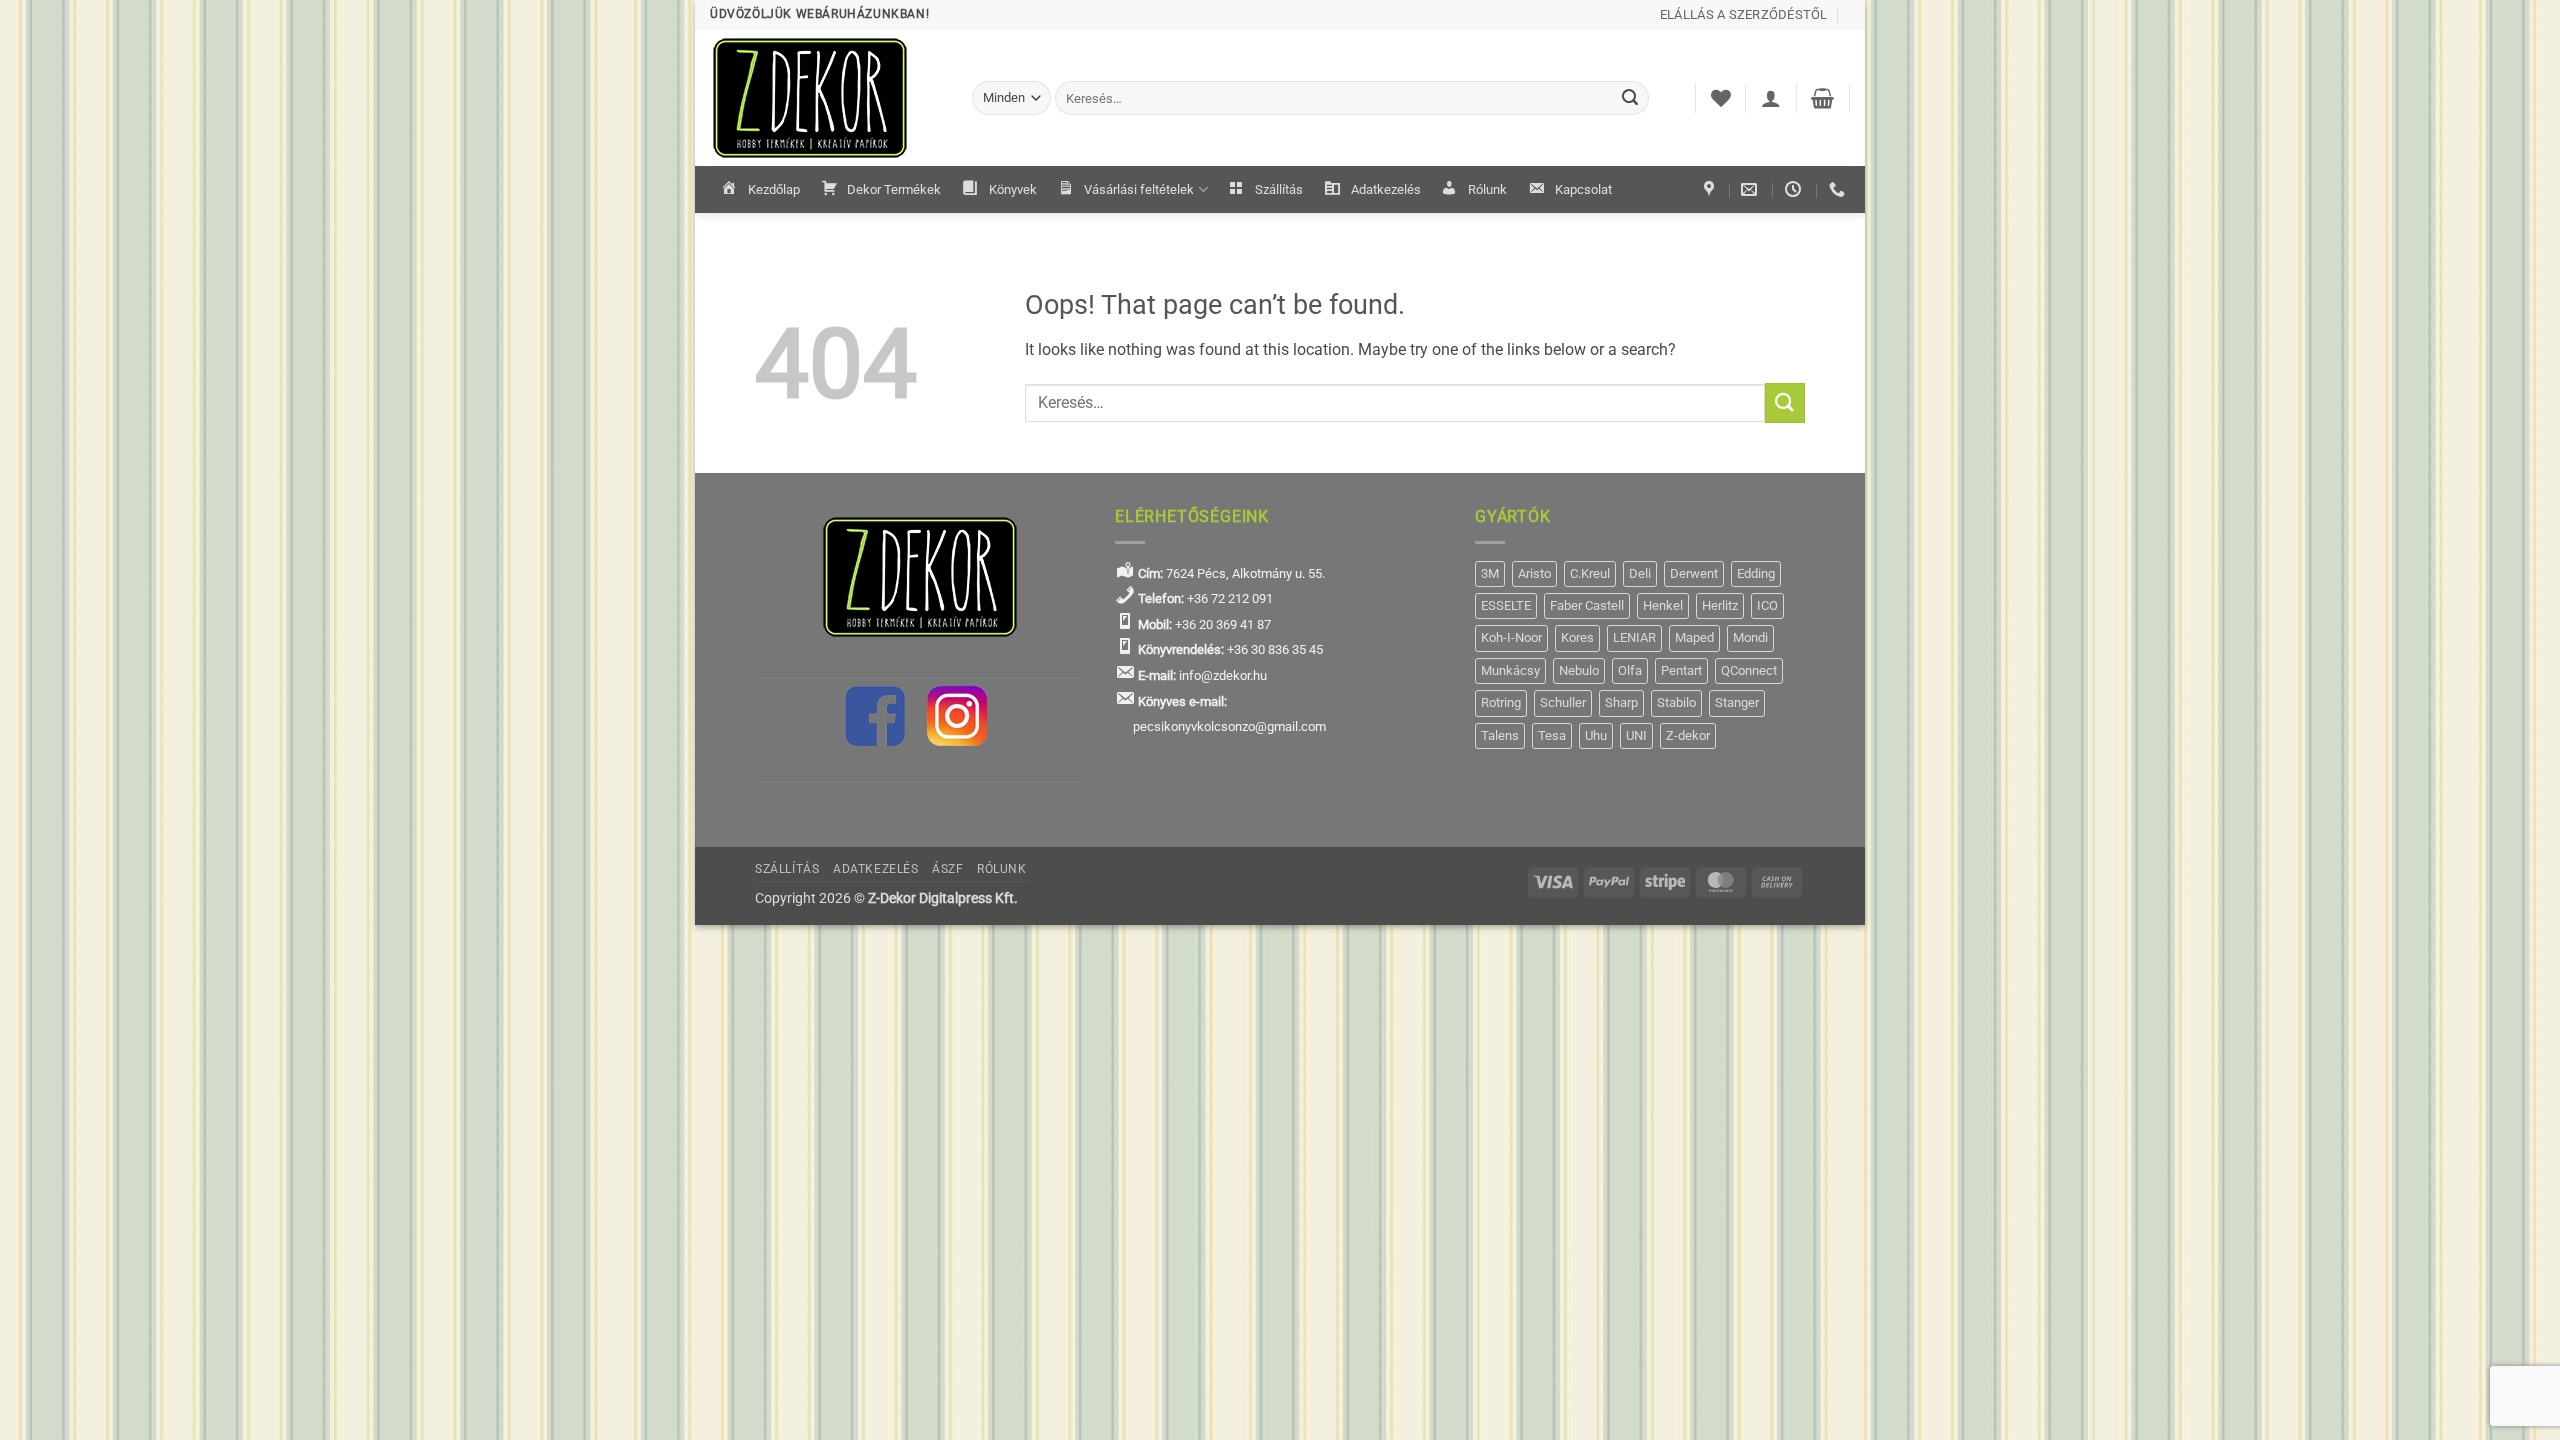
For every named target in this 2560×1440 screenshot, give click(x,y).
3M (1490, 573)
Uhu (1596, 735)
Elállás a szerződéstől (1744, 14)
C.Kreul (1590, 573)
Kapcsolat (1583, 189)
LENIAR (1634, 637)
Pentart (1681, 670)
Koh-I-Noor (1511, 637)
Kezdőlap (774, 189)
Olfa (1630, 670)
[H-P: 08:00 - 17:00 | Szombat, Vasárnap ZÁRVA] (1795, 189)
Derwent (1694, 573)
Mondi (1750, 637)
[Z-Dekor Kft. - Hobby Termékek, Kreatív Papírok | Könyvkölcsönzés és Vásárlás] (826, 98)
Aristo (1534, 573)
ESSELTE (1506, 605)
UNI (1636, 735)
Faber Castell (1587, 605)
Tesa (1552, 735)
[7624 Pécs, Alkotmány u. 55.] (1711, 189)
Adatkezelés (1386, 189)
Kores (1577, 637)
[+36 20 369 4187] (1839, 189)
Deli (1640, 573)
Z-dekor (1688, 735)
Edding (1756, 573)
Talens (1500, 735)
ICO (1767, 605)
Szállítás (1279, 189)
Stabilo (1676, 702)
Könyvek (1013, 189)
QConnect (1749, 670)
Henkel (1663, 605)
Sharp (1621, 702)
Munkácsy (1510, 670)
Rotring (1501, 702)
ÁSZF (947, 869)
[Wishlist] (1721, 98)
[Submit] (1631, 98)
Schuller (1563, 702)
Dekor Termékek (894, 189)
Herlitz (1720, 605)
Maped (1694, 637)
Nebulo (1579, 670)
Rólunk (1487, 189)
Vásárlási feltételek (1139, 189)
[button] (1771, 98)
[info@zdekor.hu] (1751, 189)
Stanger (1737, 702)
